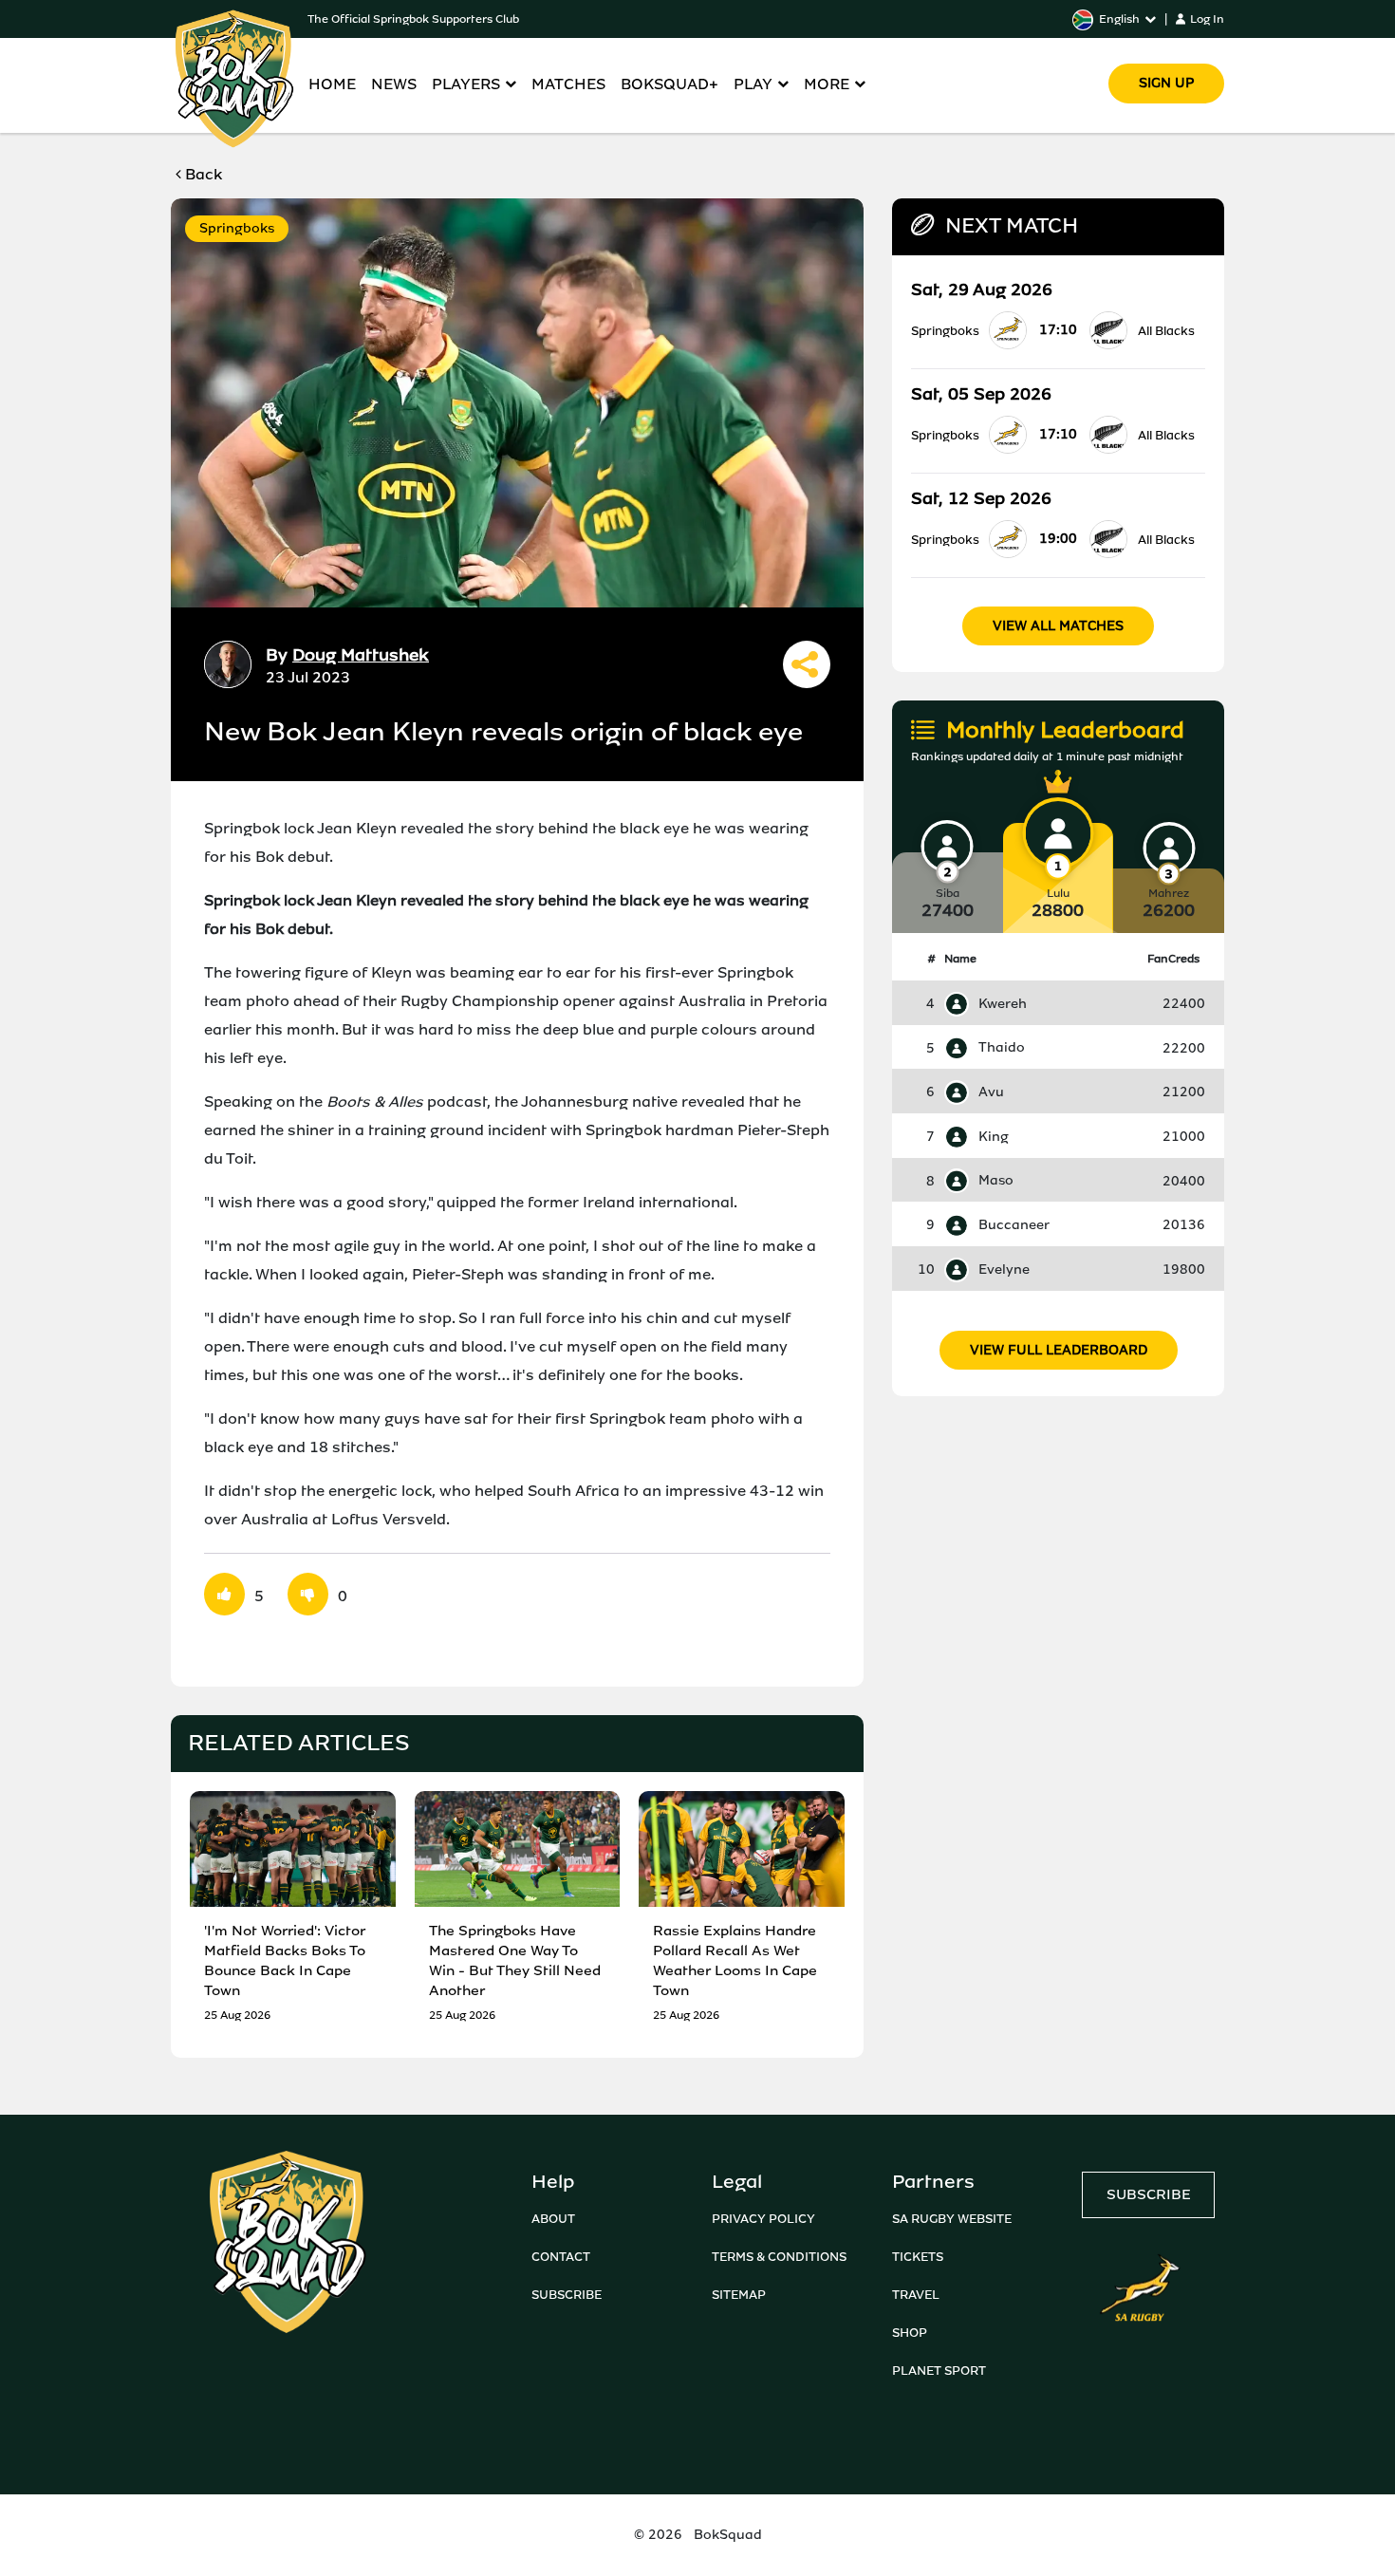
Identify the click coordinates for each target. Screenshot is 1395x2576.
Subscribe (567, 2295)
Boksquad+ (670, 84)
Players (466, 84)
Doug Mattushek (361, 655)
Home (332, 84)
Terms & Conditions (779, 2257)
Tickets (918, 2257)
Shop (910, 2333)
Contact (561, 2257)
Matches (568, 84)
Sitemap (739, 2295)
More (827, 84)
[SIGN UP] (1166, 56)
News (394, 84)
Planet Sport (939, 2371)
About (553, 2219)
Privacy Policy (763, 2219)
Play (753, 84)
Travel (916, 2295)
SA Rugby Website (952, 2219)
